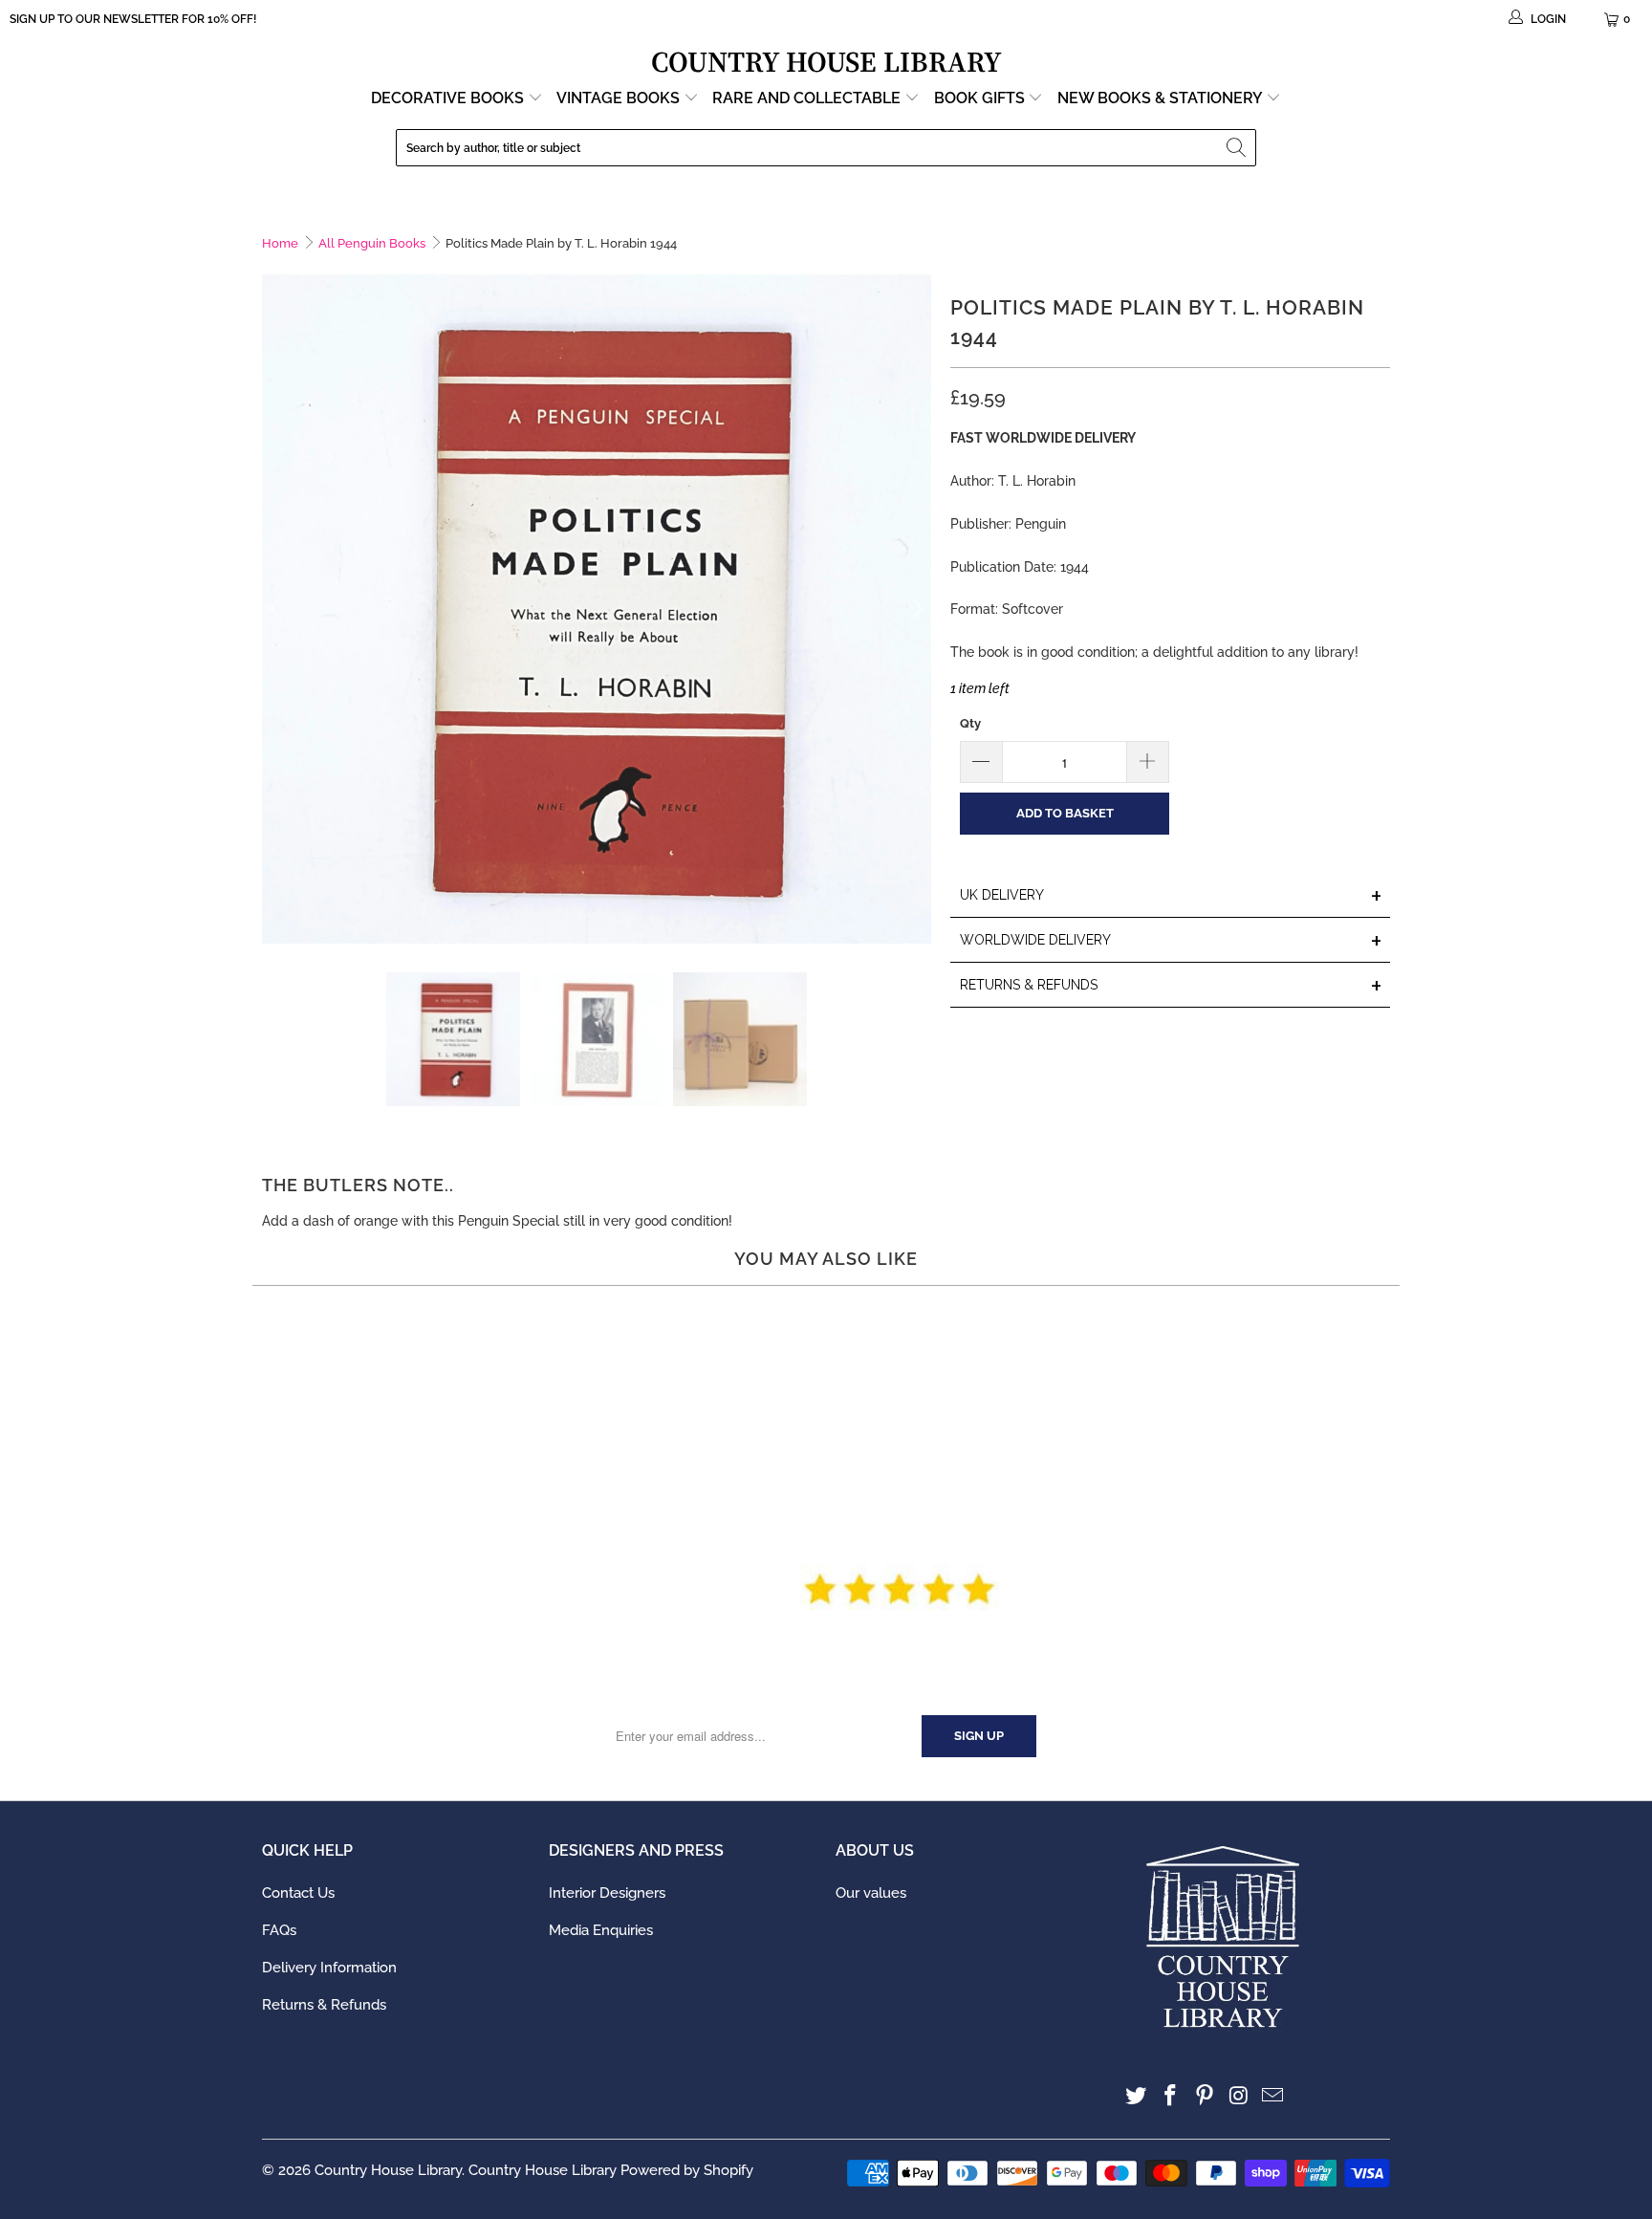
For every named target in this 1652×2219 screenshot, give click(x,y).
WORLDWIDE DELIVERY (1171, 941)
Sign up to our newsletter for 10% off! (133, 19)
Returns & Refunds (324, 2005)
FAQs (279, 1930)
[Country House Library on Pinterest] (1205, 2096)
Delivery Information (329, 1968)
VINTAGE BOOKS (618, 98)
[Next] (917, 609)
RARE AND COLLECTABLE (808, 98)
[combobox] (826, 148)
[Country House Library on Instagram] (1239, 2096)
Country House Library (388, 2170)
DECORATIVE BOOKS (449, 98)
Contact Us (298, 1893)
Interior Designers (607, 1893)
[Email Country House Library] (1273, 2096)
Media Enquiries (601, 1930)
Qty (970, 723)
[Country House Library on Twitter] (1137, 2096)
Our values (871, 1893)
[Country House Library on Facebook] (1171, 2096)
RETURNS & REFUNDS (1171, 986)
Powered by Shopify (687, 2170)
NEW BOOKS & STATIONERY (1162, 98)
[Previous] (276, 609)
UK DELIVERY (1171, 896)
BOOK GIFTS (981, 98)
